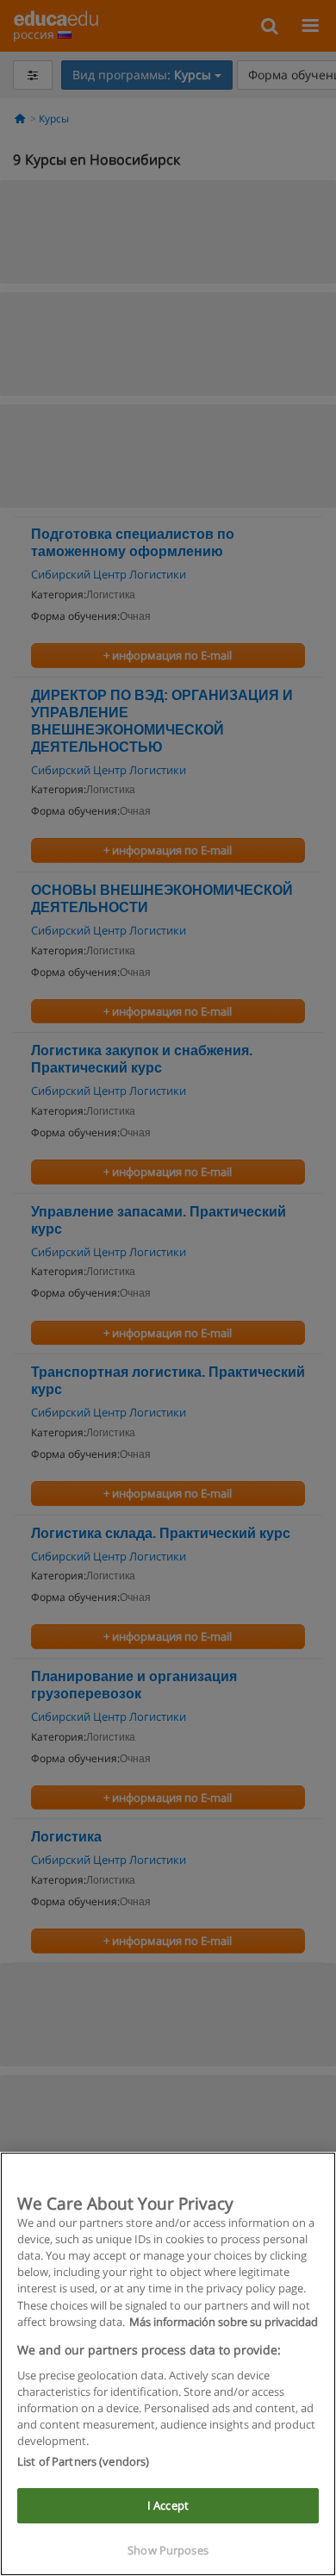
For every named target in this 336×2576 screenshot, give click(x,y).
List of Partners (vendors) (83, 2461)
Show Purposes (168, 2550)
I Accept (168, 2505)
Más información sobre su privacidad (224, 2322)
